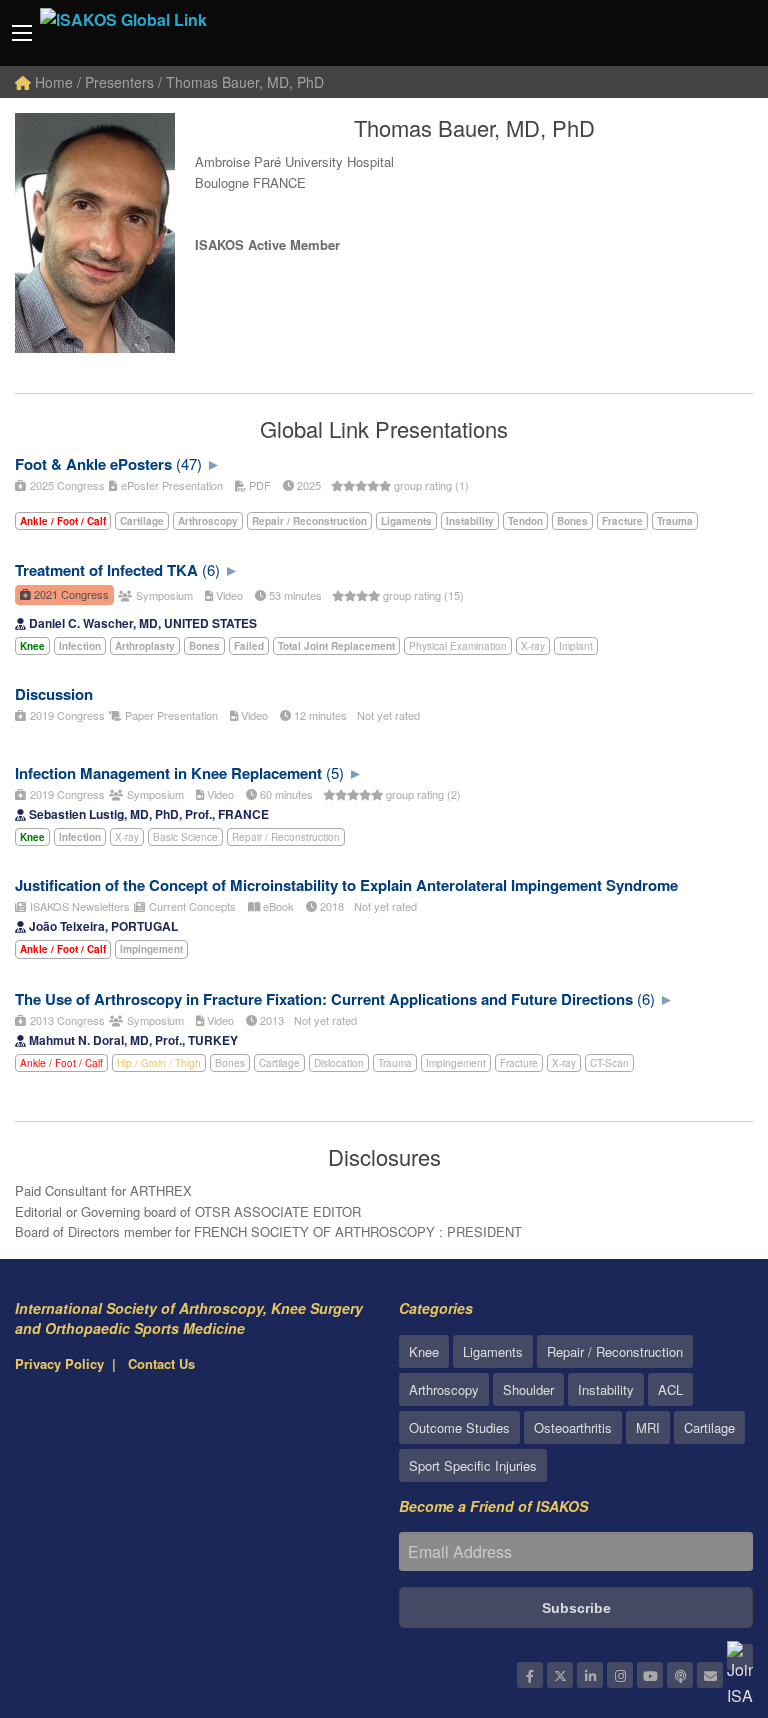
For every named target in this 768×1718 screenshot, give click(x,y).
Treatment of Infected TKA (106, 570)
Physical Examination (458, 646)
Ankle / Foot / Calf (61, 1063)
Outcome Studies (459, 1427)
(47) (189, 463)
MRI (648, 1427)
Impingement (456, 1063)
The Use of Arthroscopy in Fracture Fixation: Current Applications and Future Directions (324, 999)
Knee (424, 1351)
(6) (211, 569)
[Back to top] (703, 1593)
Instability (606, 1389)
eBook (277, 906)
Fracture (519, 1063)
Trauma (395, 1063)
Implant (576, 646)
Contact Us (161, 1363)
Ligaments (493, 1351)
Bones (230, 1063)
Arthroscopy (444, 1389)
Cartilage (279, 1063)
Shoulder (528, 1389)
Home (52, 82)
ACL (670, 1389)
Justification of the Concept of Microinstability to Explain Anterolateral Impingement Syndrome (346, 885)
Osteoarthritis (573, 1427)
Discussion (54, 694)
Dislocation (339, 1063)
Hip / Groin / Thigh (159, 1063)
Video (228, 595)
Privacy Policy (59, 1363)
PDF (258, 485)
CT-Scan (609, 1063)
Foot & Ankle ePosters (93, 464)
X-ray (533, 646)
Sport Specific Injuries (473, 1465)
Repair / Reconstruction (286, 837)
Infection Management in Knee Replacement (168, 773)
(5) (335, 772)
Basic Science (185, 837)
